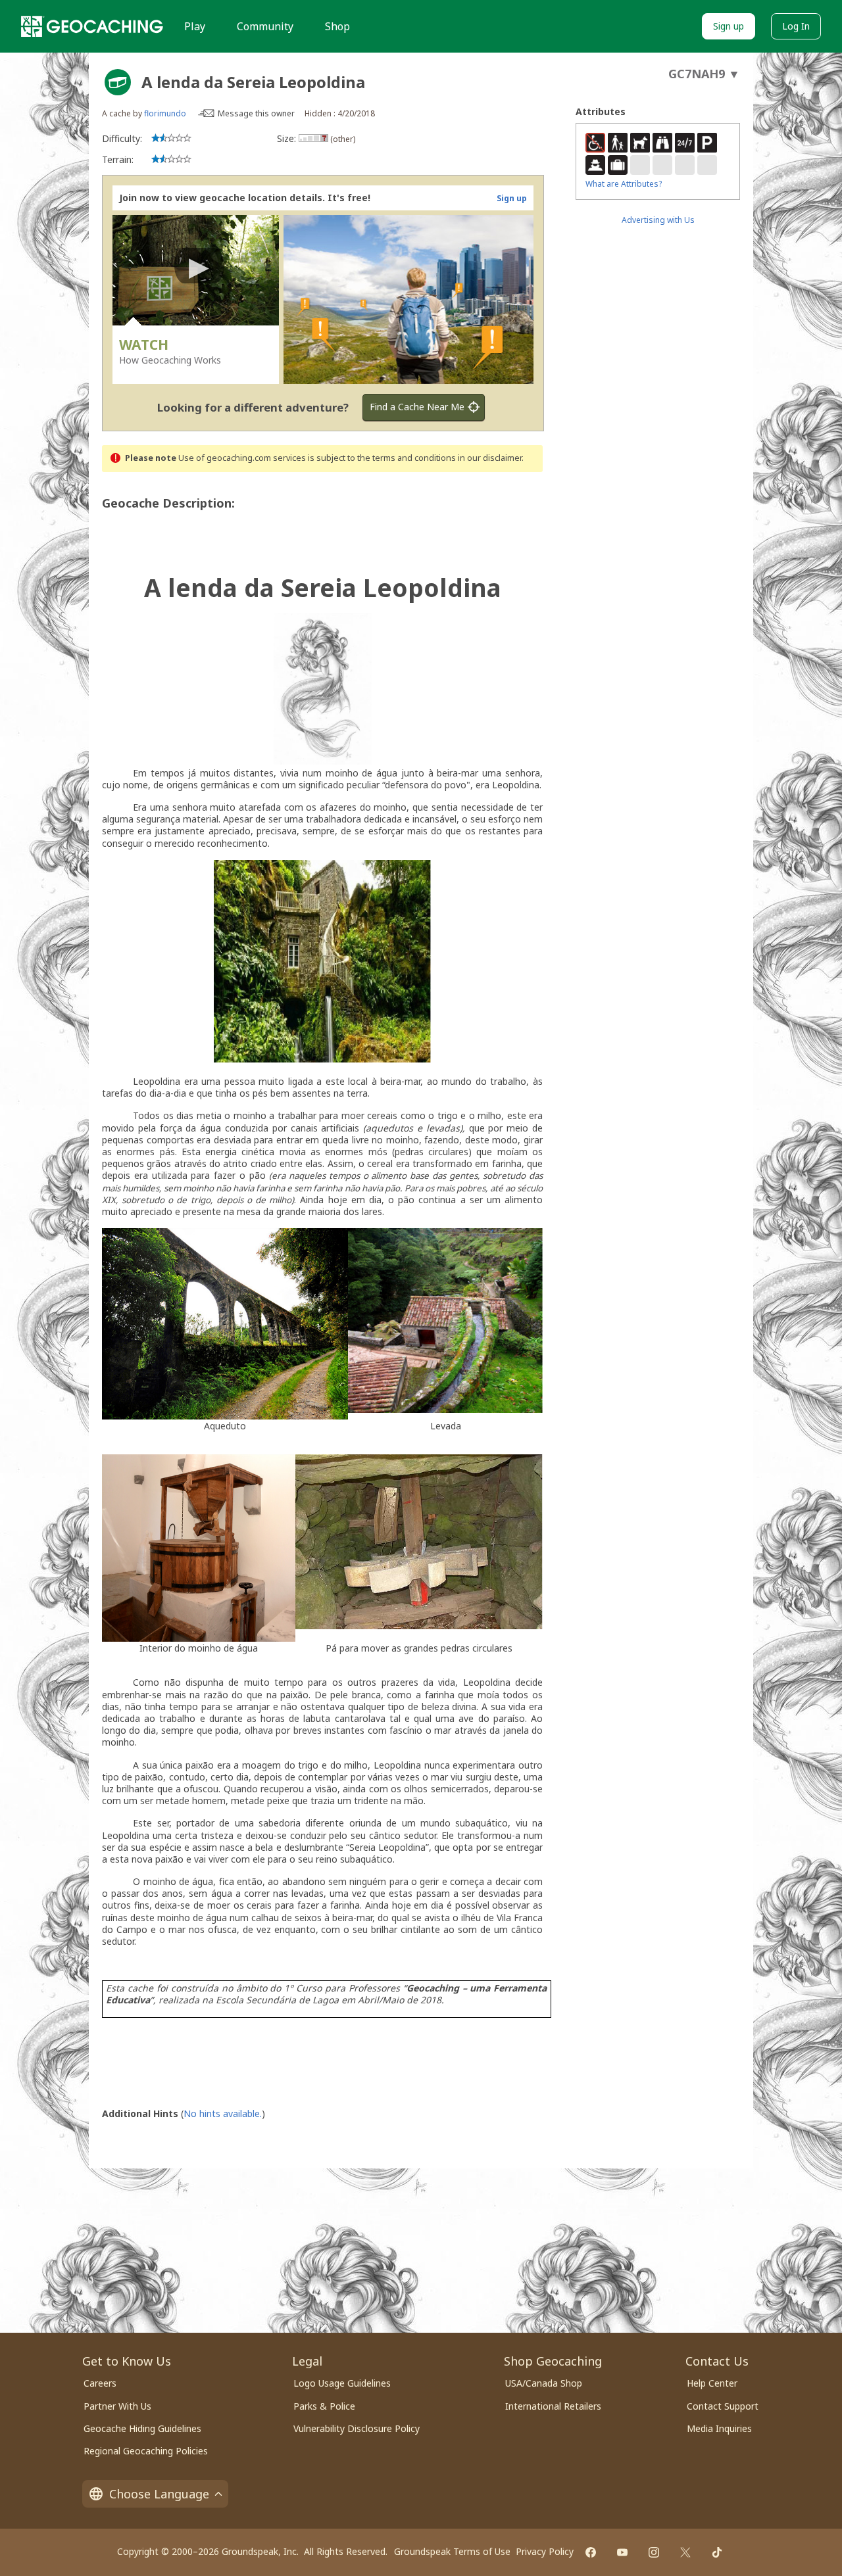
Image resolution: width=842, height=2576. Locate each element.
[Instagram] (654, 2552)
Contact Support (723, 2406)
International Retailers (553, 2406)
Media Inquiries (719, 2428)
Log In (796, 26)
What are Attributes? (624, 184)
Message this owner (256, 113)
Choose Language (159, 2494)
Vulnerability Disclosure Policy (357, 2428)
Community (265, 26)
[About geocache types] (118, 82)
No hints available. (223, 2113)
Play (195, 26)
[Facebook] (591, 2552)
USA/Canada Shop (544, 2383)
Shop (337, 26)
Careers (100, 2383)
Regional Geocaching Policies (146, 2451)
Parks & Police (324, 2406)
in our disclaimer (490, 458)
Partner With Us (117, 2406)
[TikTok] (717, 2552)
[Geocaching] (92, 26)
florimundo (165, 113)
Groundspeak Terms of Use (452, 2551)
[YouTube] (622, 2552)
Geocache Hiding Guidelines (142, 2428)
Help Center (712, 2383)
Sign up (729, 26)
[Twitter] (685, 2552)
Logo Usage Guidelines (342, 2383)
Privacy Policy (545, 2551)
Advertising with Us (658, 220)
